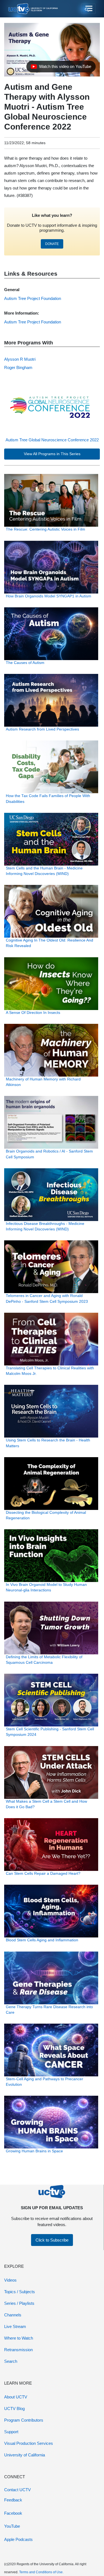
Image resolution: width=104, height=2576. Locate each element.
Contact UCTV (17, 2490)
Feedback (13, 2500)
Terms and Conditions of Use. (41, 2572)
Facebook (13, 2513)
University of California (25, 2455)
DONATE (52, 244)
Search (11, 2361)
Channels (13, 2315)
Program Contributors (24, 2420)
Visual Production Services (29, 2443)
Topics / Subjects (20, 2292)
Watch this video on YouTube (61, 68)
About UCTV (16, 2397)
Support (11, 2432)
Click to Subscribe (52, 2240)
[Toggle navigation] (88, 9)
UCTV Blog (14, 2408)
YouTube (12, 2526)
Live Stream (15, 2326)
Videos (10, 2280)
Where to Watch (19, 2338)
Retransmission (18, 2350)
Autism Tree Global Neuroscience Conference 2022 (52, 440)
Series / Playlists (19, 2303)
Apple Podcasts (18, 2539)
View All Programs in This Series (52, 454)
